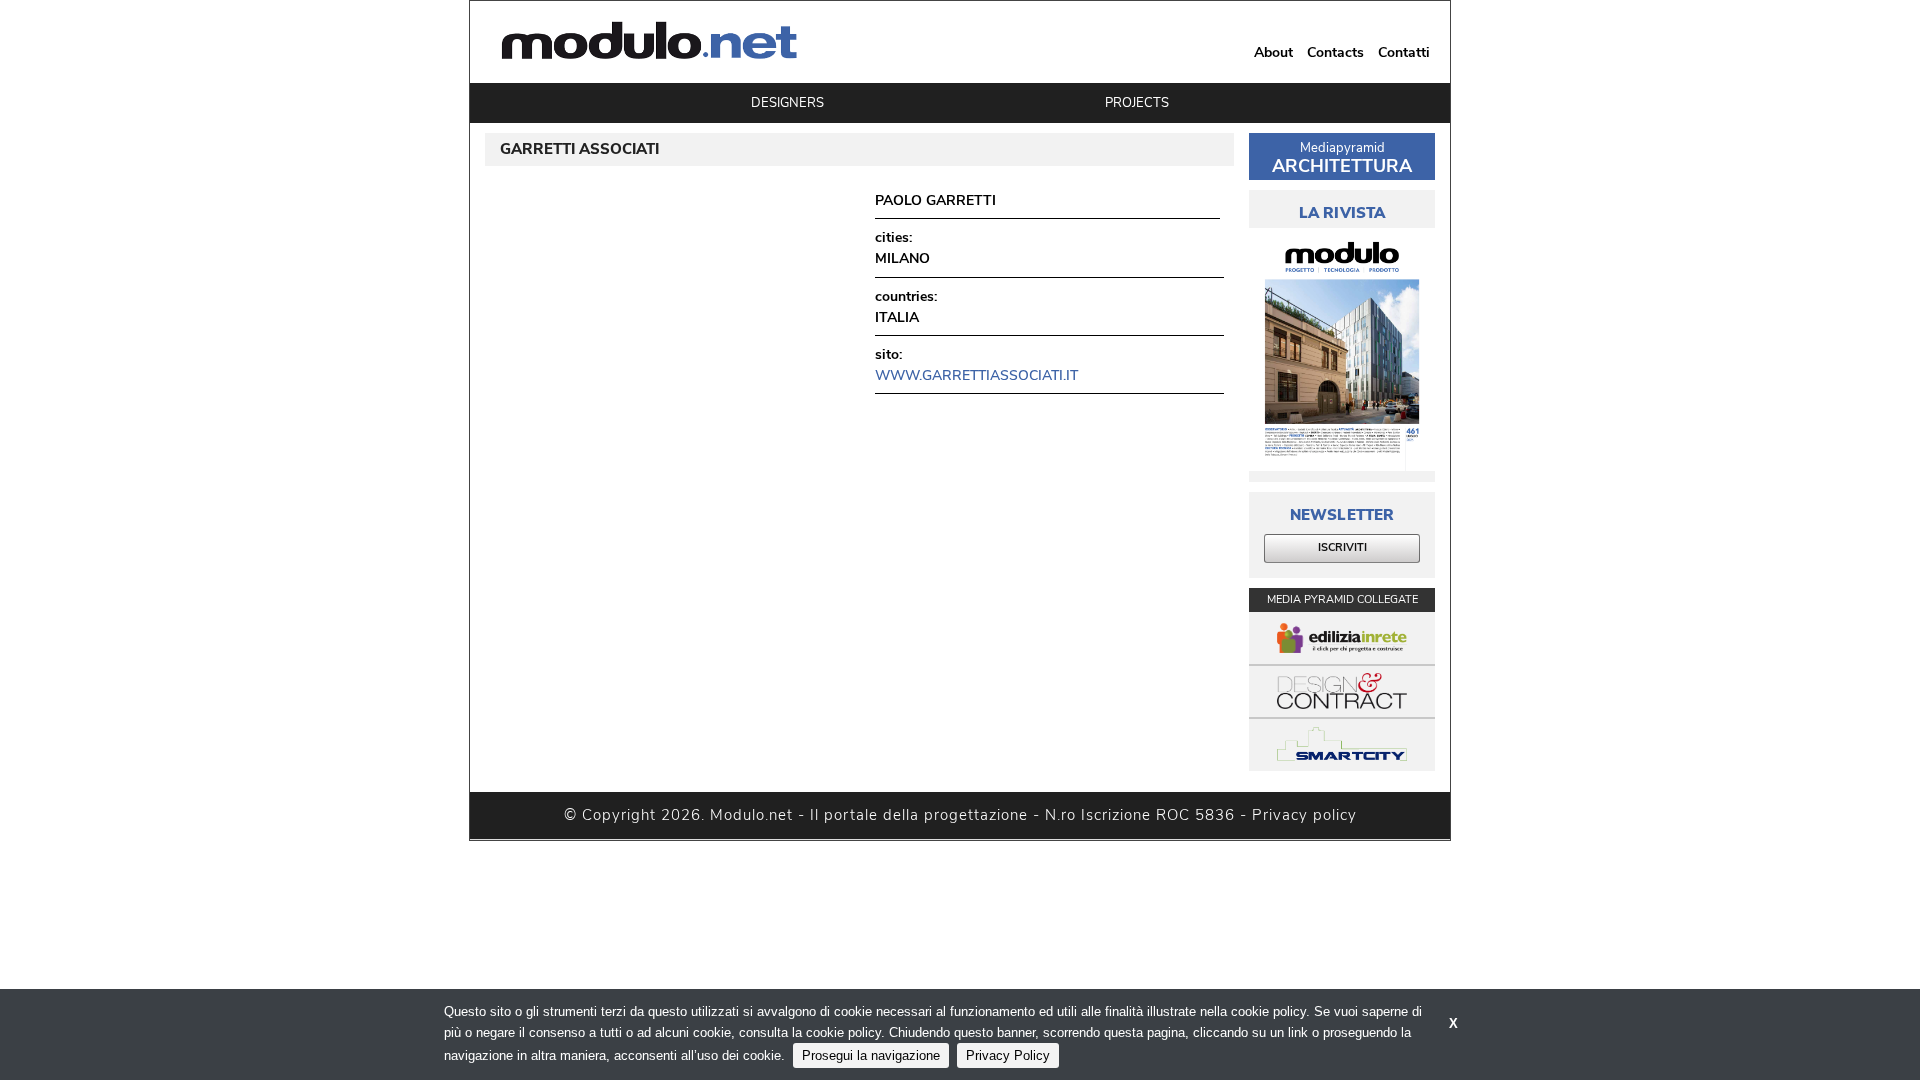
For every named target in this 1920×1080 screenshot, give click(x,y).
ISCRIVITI (1342, 547)
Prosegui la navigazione (871, 1055)
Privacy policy (1304, 815)
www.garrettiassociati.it (976, 375)
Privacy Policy (1008, 1055)
